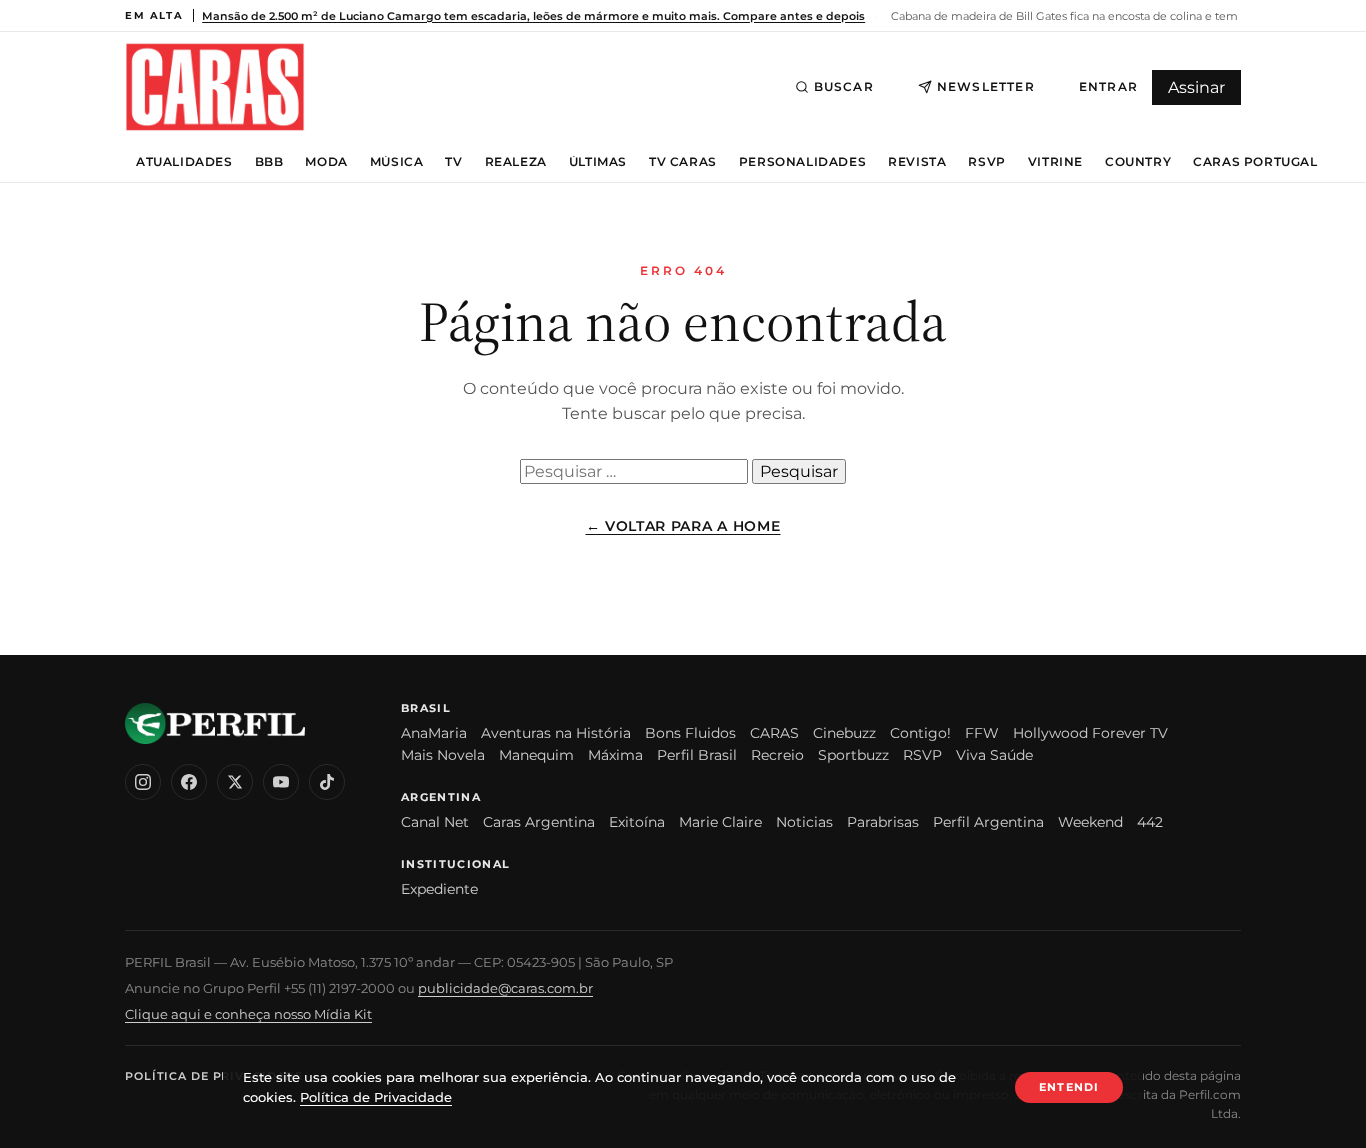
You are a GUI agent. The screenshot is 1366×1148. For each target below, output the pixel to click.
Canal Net (435, 822)
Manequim (536, 755)
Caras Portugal (1255, 162)
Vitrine (1055, 162)
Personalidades (802, 162)
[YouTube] (281, 782)
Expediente (439, 889)
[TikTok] (327, 782)
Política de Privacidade (214, 1076)
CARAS (774, 733)
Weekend (1090, 822)
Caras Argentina (539, 822)
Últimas (598, 162)
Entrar (1108, 86)
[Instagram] (143, 782)
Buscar (844, 86)
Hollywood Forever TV (1090, 733)
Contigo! (920, 733)
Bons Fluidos (690, 733)
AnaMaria (434, 733)
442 (1150, 822)
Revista (917, 162)
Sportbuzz (853, 755)
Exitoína (637, 822)
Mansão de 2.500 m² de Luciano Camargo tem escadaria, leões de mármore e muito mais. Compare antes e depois (533, 16)
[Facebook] (189, 782)
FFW (982, 733)
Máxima (615, 755)
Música (397, 162)
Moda (326, 162)
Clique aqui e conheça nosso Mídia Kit (248, 1014)
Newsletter (986, 86)
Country (1138, 162)
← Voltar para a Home (683, 526)
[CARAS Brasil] (215, 86)
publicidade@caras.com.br (505, 988)
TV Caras (683, 162)
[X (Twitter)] (235, 782)
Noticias (804, 822)
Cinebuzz (844, 733)
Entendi (1069, 1087)
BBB (269, 162)
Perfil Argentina (988, 822)
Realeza (516, 162)
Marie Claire (720, 822)
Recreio (777, 755)
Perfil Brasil (697, 755)
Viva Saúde (994, 755)
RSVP (986, 162)
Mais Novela (443, 755)
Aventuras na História (556, 733)
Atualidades (184, 162)
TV (453, 162)
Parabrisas (883, 822)
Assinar (1196, 87)
